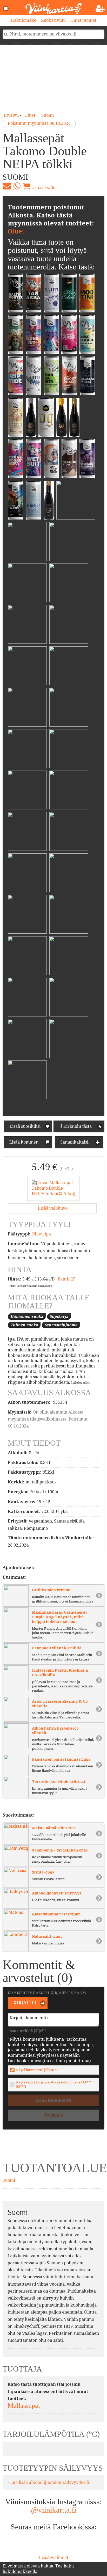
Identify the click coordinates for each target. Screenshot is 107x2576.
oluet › (32, 115)
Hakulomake (24, 20)
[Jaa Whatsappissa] (17, 186)
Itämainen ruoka (27, 1316)
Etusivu (11, 115)
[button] (6, 9)
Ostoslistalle (43, 188)
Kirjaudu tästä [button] (77, 1126)
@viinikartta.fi (54, 2510)
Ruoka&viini (53, 20)
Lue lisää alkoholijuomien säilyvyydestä (50, 2482)
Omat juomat (83, 20)
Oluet (16, 231)
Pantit (64, 1279)
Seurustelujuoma (61, 1325)
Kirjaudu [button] (25, 2003)
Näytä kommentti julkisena (37, 2070)
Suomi (48, 115)
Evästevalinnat (54, 2557)
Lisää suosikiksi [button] (25, 1126)
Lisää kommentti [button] (26, 1142)
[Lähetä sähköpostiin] (7, 186)
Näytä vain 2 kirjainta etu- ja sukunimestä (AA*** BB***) (54, 2084)
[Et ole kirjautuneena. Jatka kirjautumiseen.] (100, 9)
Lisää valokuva (52, 1208)
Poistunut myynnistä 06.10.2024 (39, 123)
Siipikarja (59, 1316)
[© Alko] (53, 1188)
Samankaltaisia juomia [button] (81, 1142)
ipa (48, 1234)
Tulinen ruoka (24, 1325)
